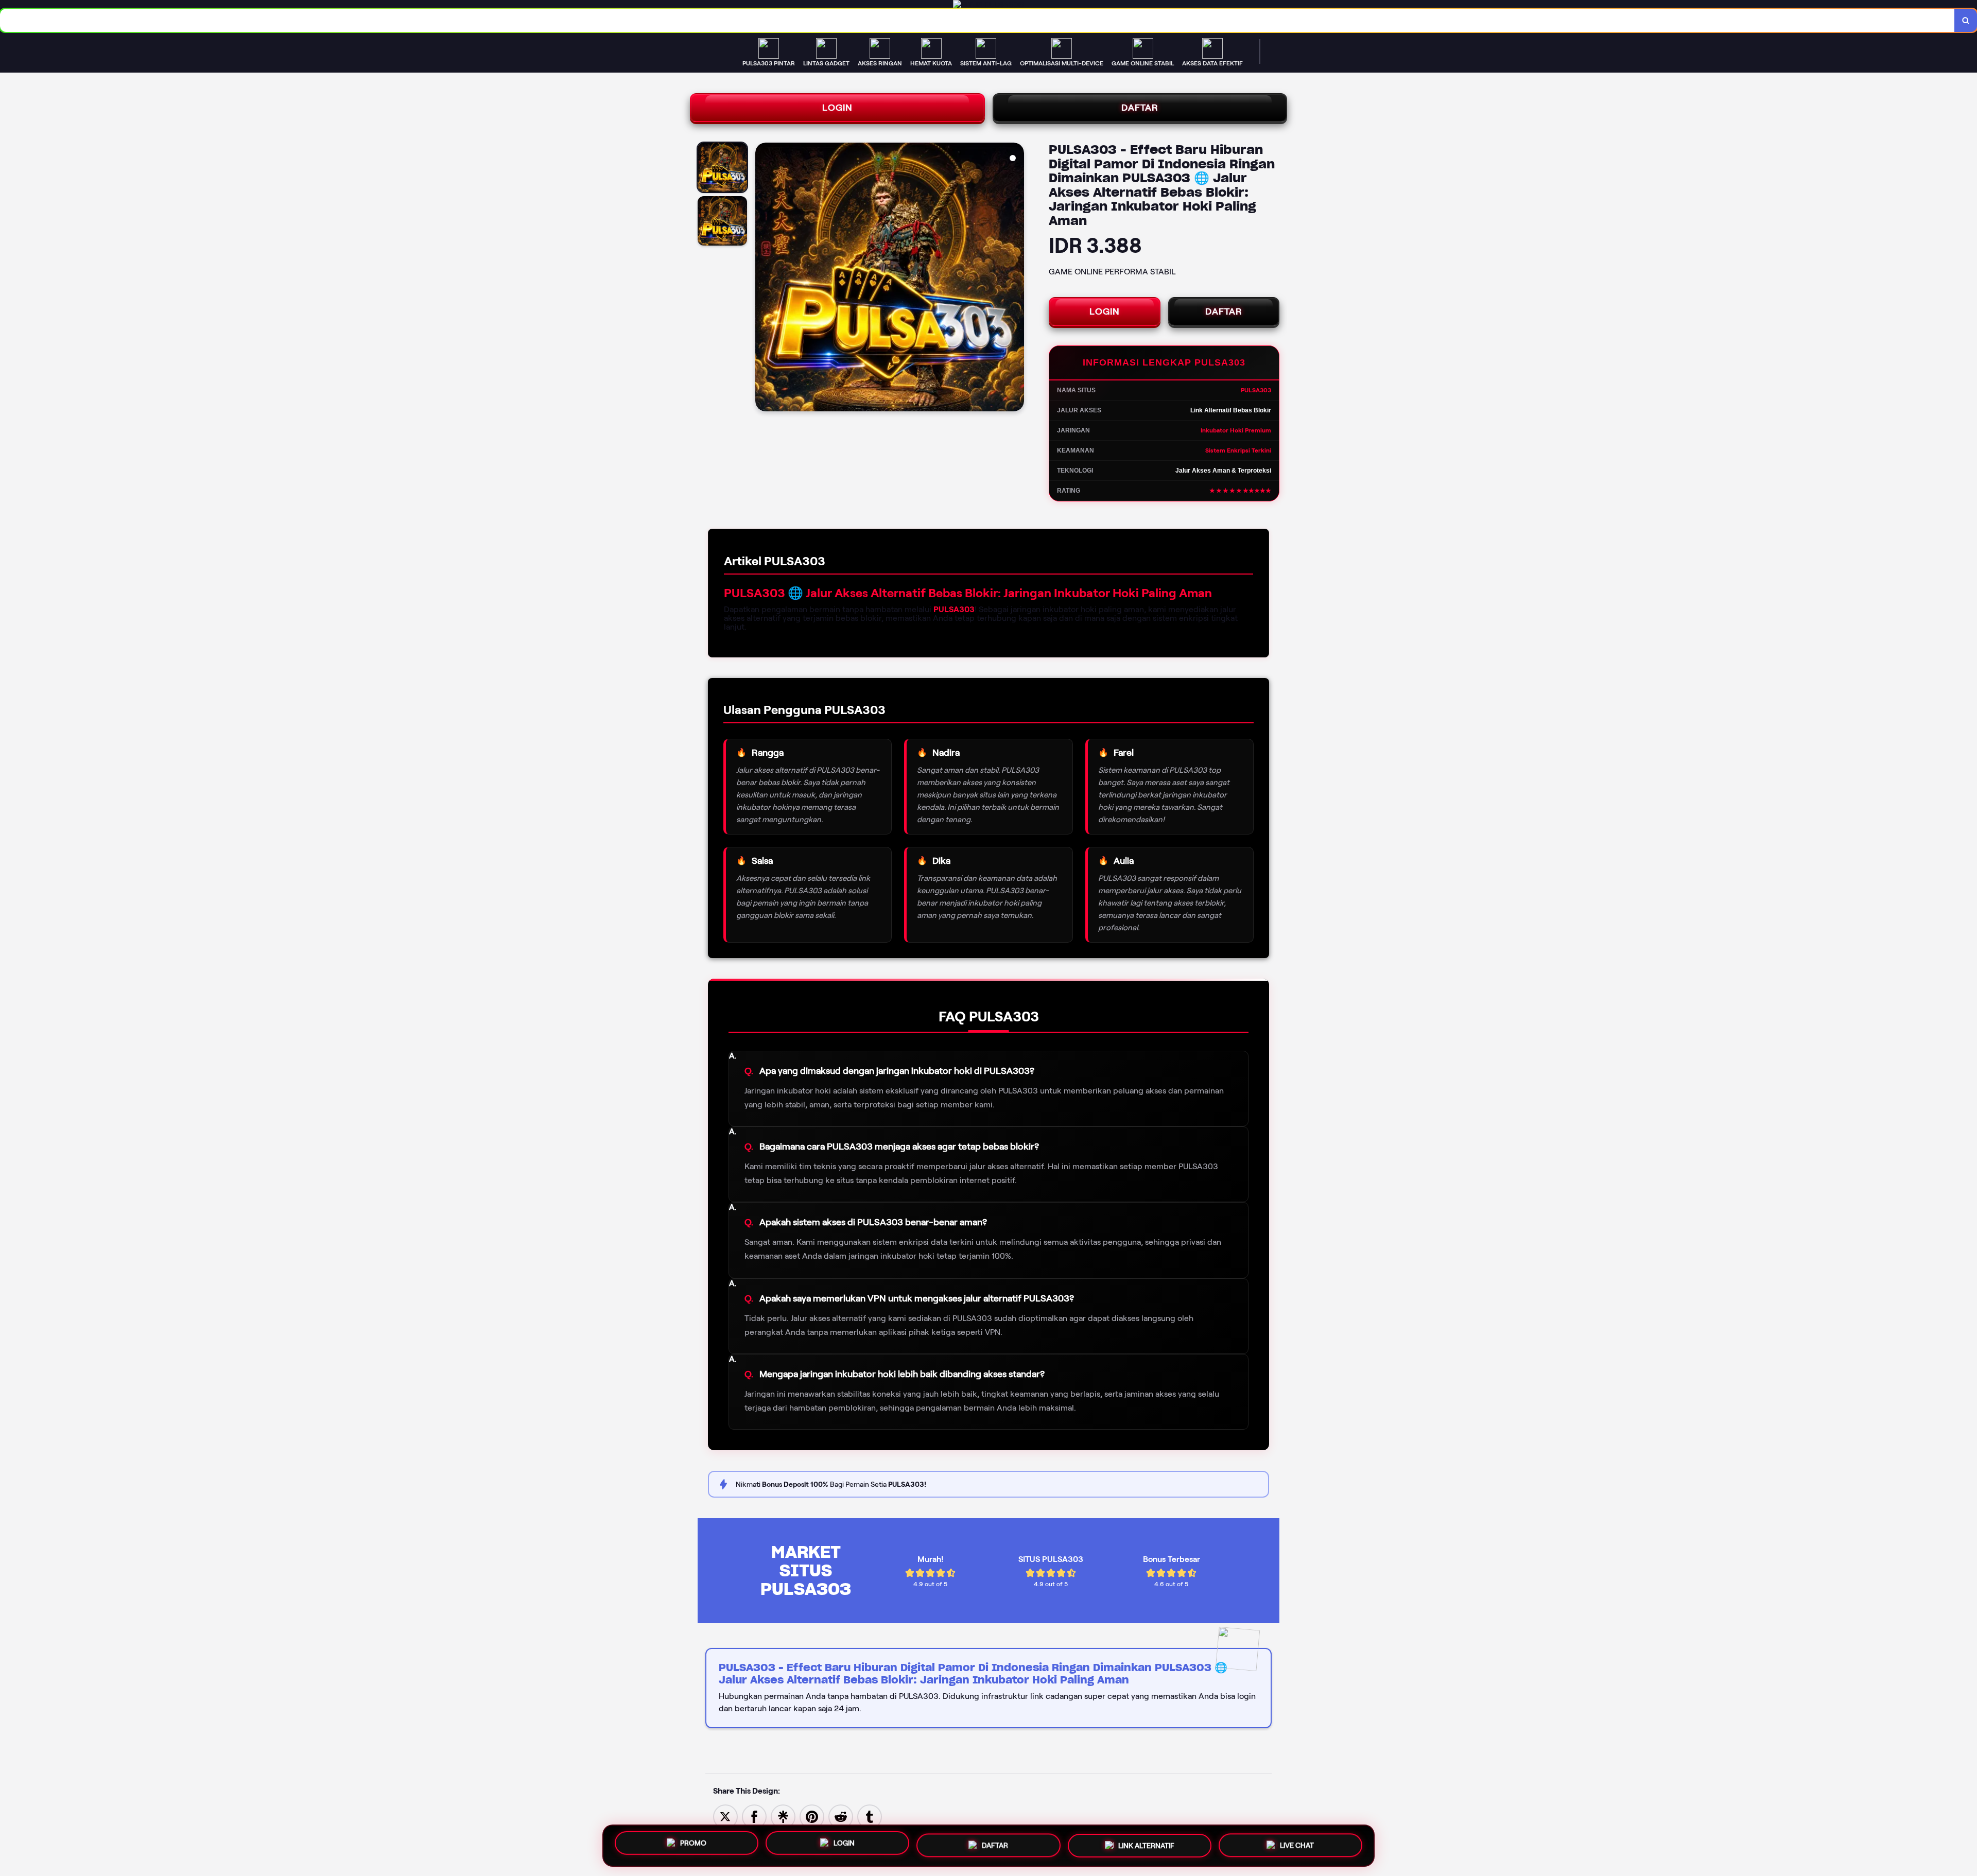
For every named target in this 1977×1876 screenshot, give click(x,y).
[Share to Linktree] (783, 1816)
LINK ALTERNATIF (1146, 1846)
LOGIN (837, 108)
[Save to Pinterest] (812, 1816)
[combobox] (977, 20)
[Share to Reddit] (841, 1816)
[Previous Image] (764, 279)
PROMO (693, 1844)
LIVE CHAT (1297, 1845)
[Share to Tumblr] (870, 1816)
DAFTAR (1140, 108)
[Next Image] (1016, 279)
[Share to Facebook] (754, 1816)
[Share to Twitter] (725, 1816)
